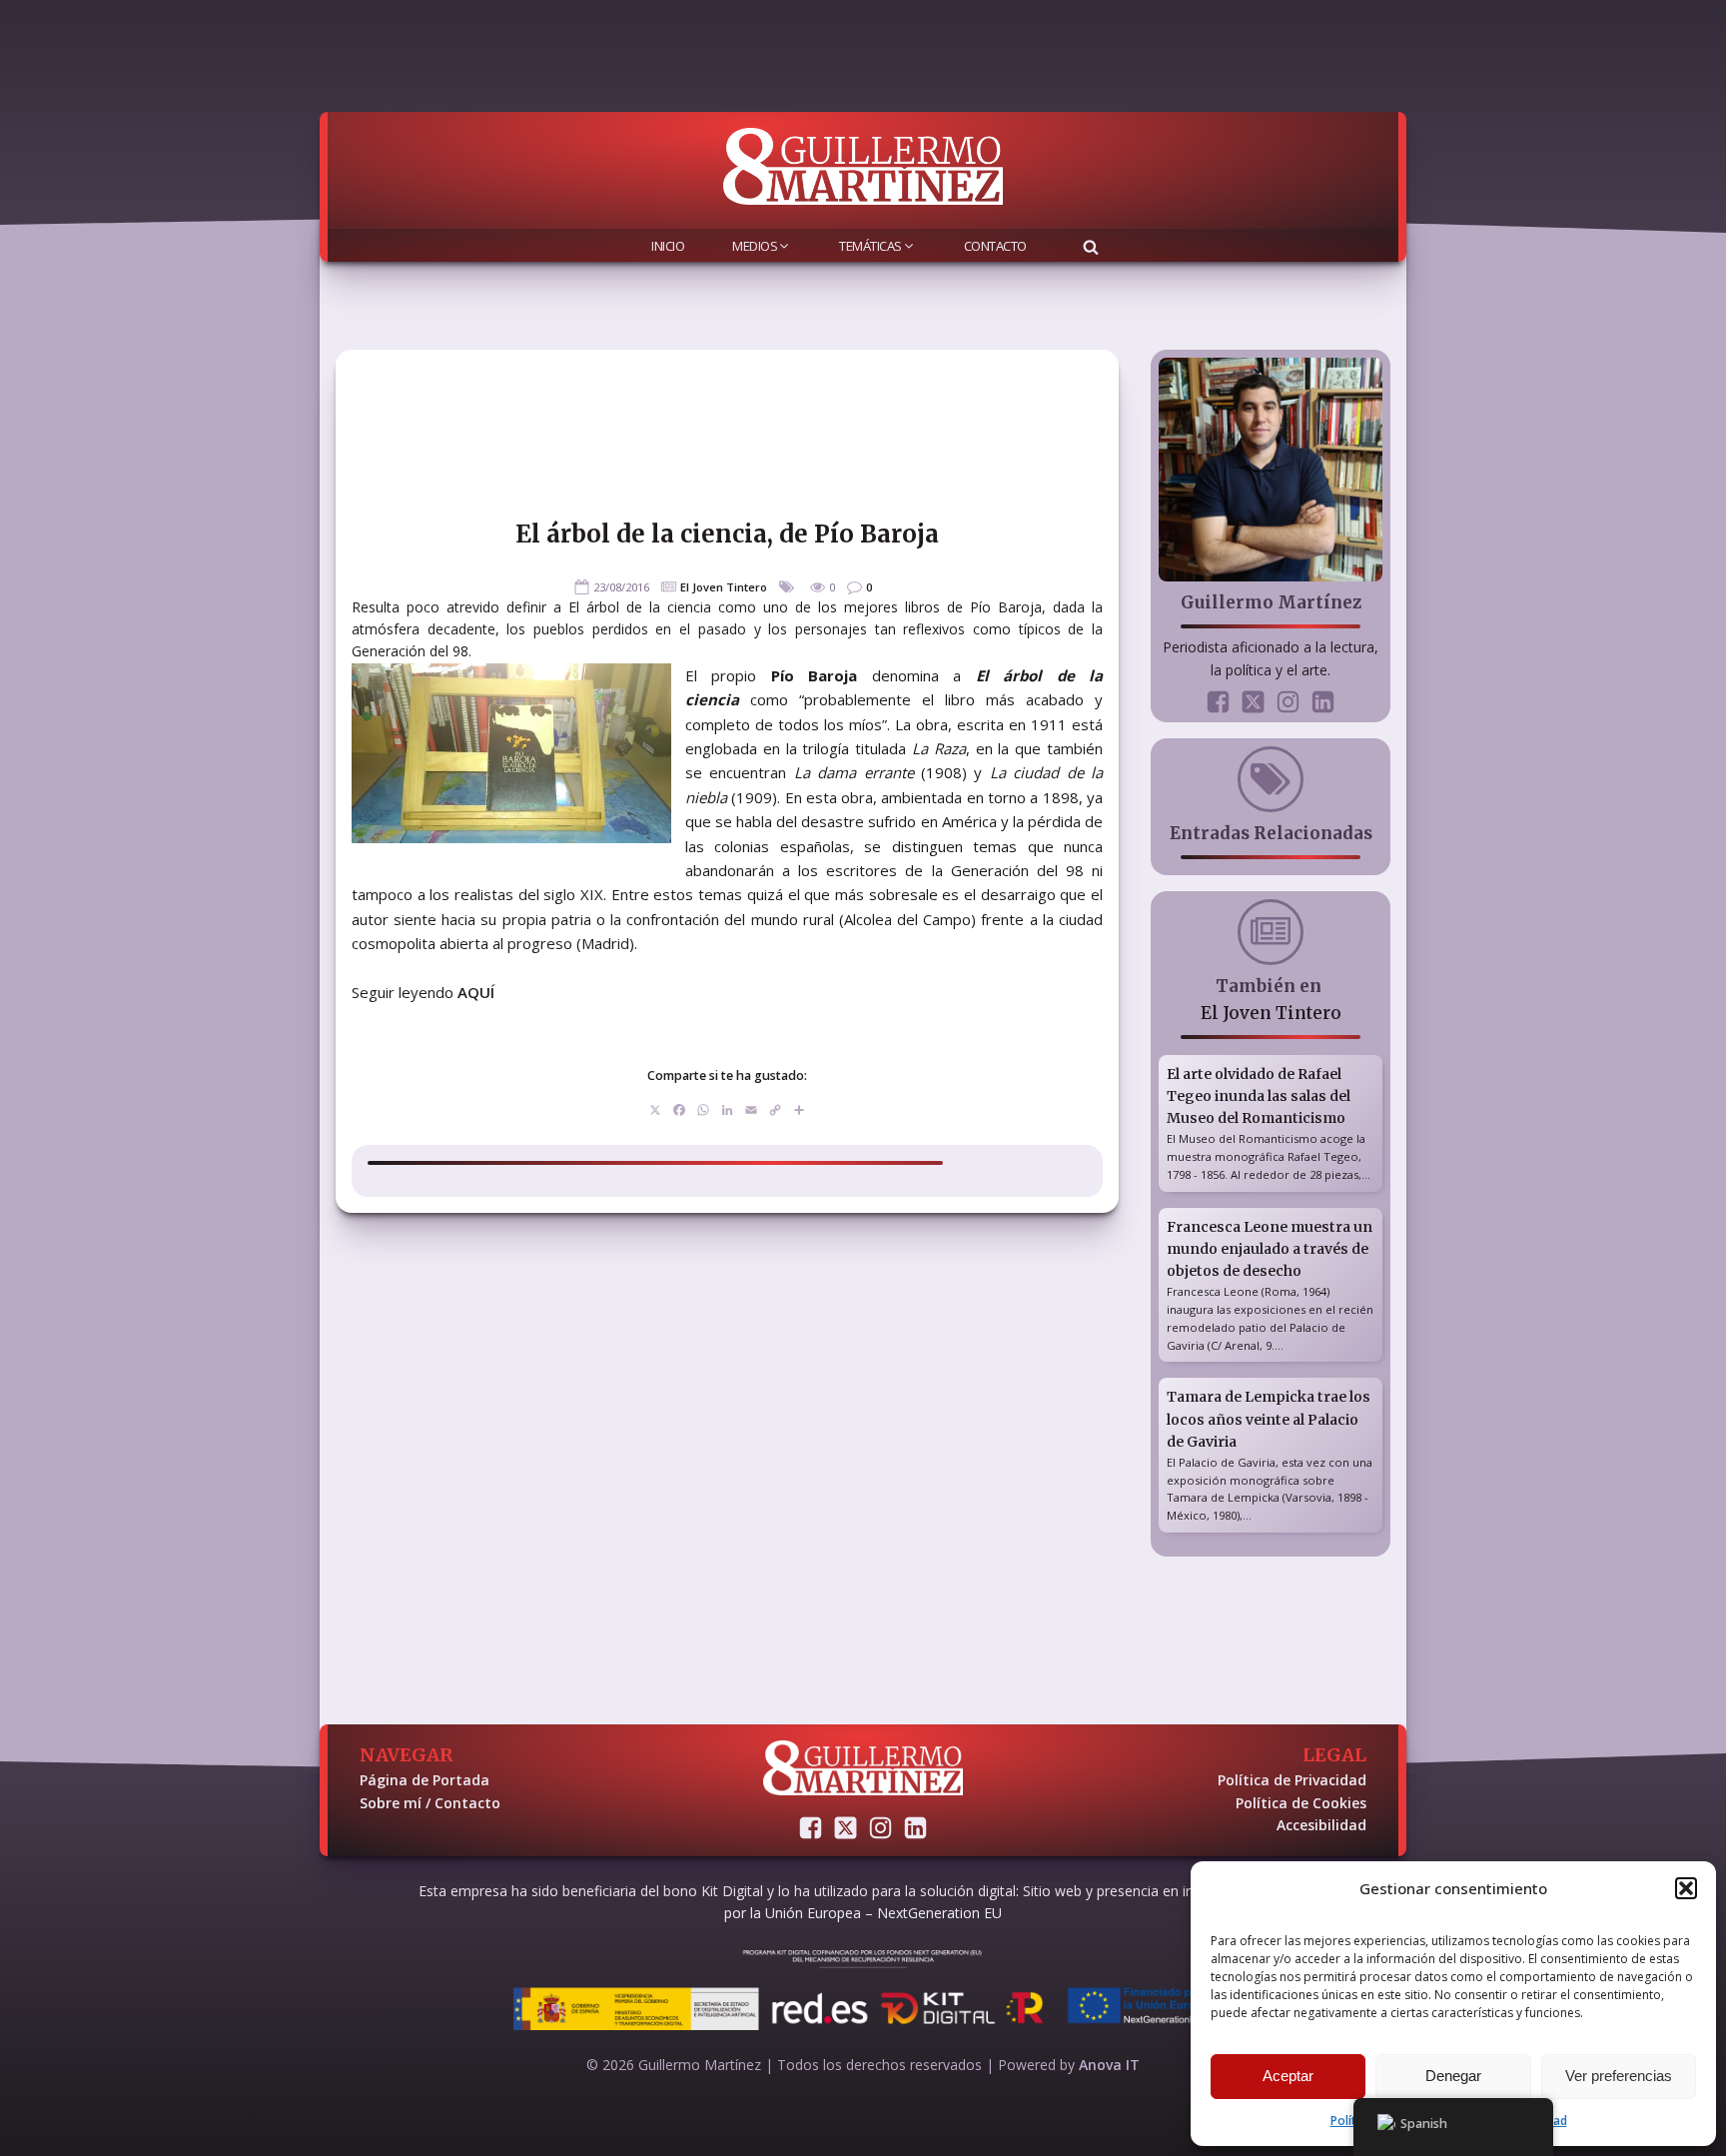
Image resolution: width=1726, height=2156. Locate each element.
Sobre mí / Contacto (430, 1803)
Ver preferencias (1619, 2076)
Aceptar (1288, 2076)
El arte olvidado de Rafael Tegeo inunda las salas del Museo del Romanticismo (1259, 1096)
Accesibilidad (1321, 1825)
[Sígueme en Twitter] (1253, 702)
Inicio (668, 246)
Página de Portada (425, 1780)
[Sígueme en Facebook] (1218, 702)
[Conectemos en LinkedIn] (1323, 702)
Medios (755, 246)
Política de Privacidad (1292, 1780)
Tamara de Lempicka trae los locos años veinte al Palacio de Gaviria (1269, 1419)
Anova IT (1109, 2065)
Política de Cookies (1301, 1803)
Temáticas (870, 246)
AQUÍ (476, 992)
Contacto (995, 246)
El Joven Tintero (724, 587)
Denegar (1453, 2076)
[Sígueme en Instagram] (1288, 702)
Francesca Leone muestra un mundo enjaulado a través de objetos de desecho (1270, 1249)
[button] (1686, 1888)
